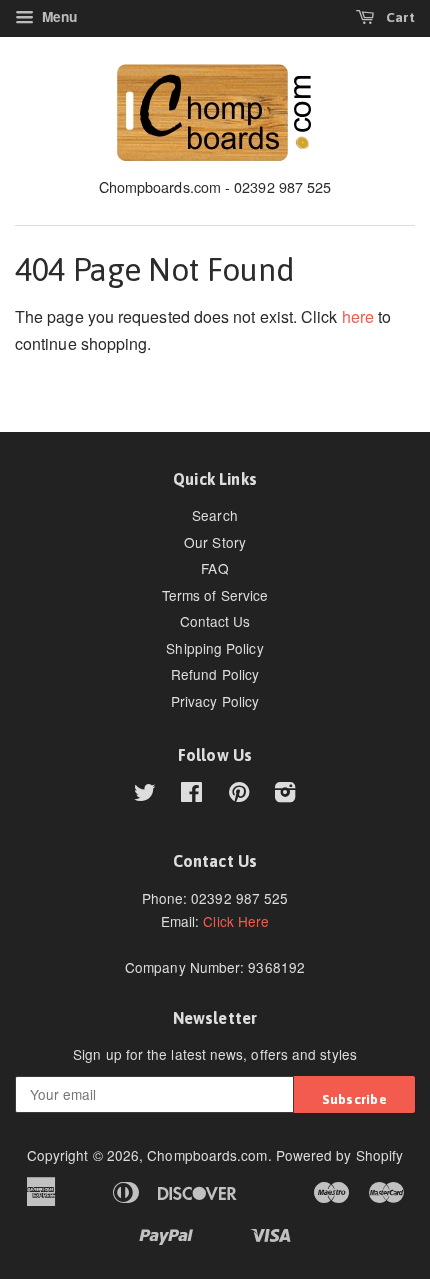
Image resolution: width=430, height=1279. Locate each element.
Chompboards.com (207, 1155)
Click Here (236, 921)
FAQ (214, 568)
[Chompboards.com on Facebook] (191, 795)
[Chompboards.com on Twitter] (145, 795)
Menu (57, 16)
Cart (399, 17)
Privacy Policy (215, 701)
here (358, 316)
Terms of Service (215, 595)
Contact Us (215, 621)
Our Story (215, 542)
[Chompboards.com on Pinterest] (239, 795)
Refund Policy (215, 674)
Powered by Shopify (339, 1155)
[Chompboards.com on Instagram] (285, 795)
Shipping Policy (214, 648)
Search (214, 515)
